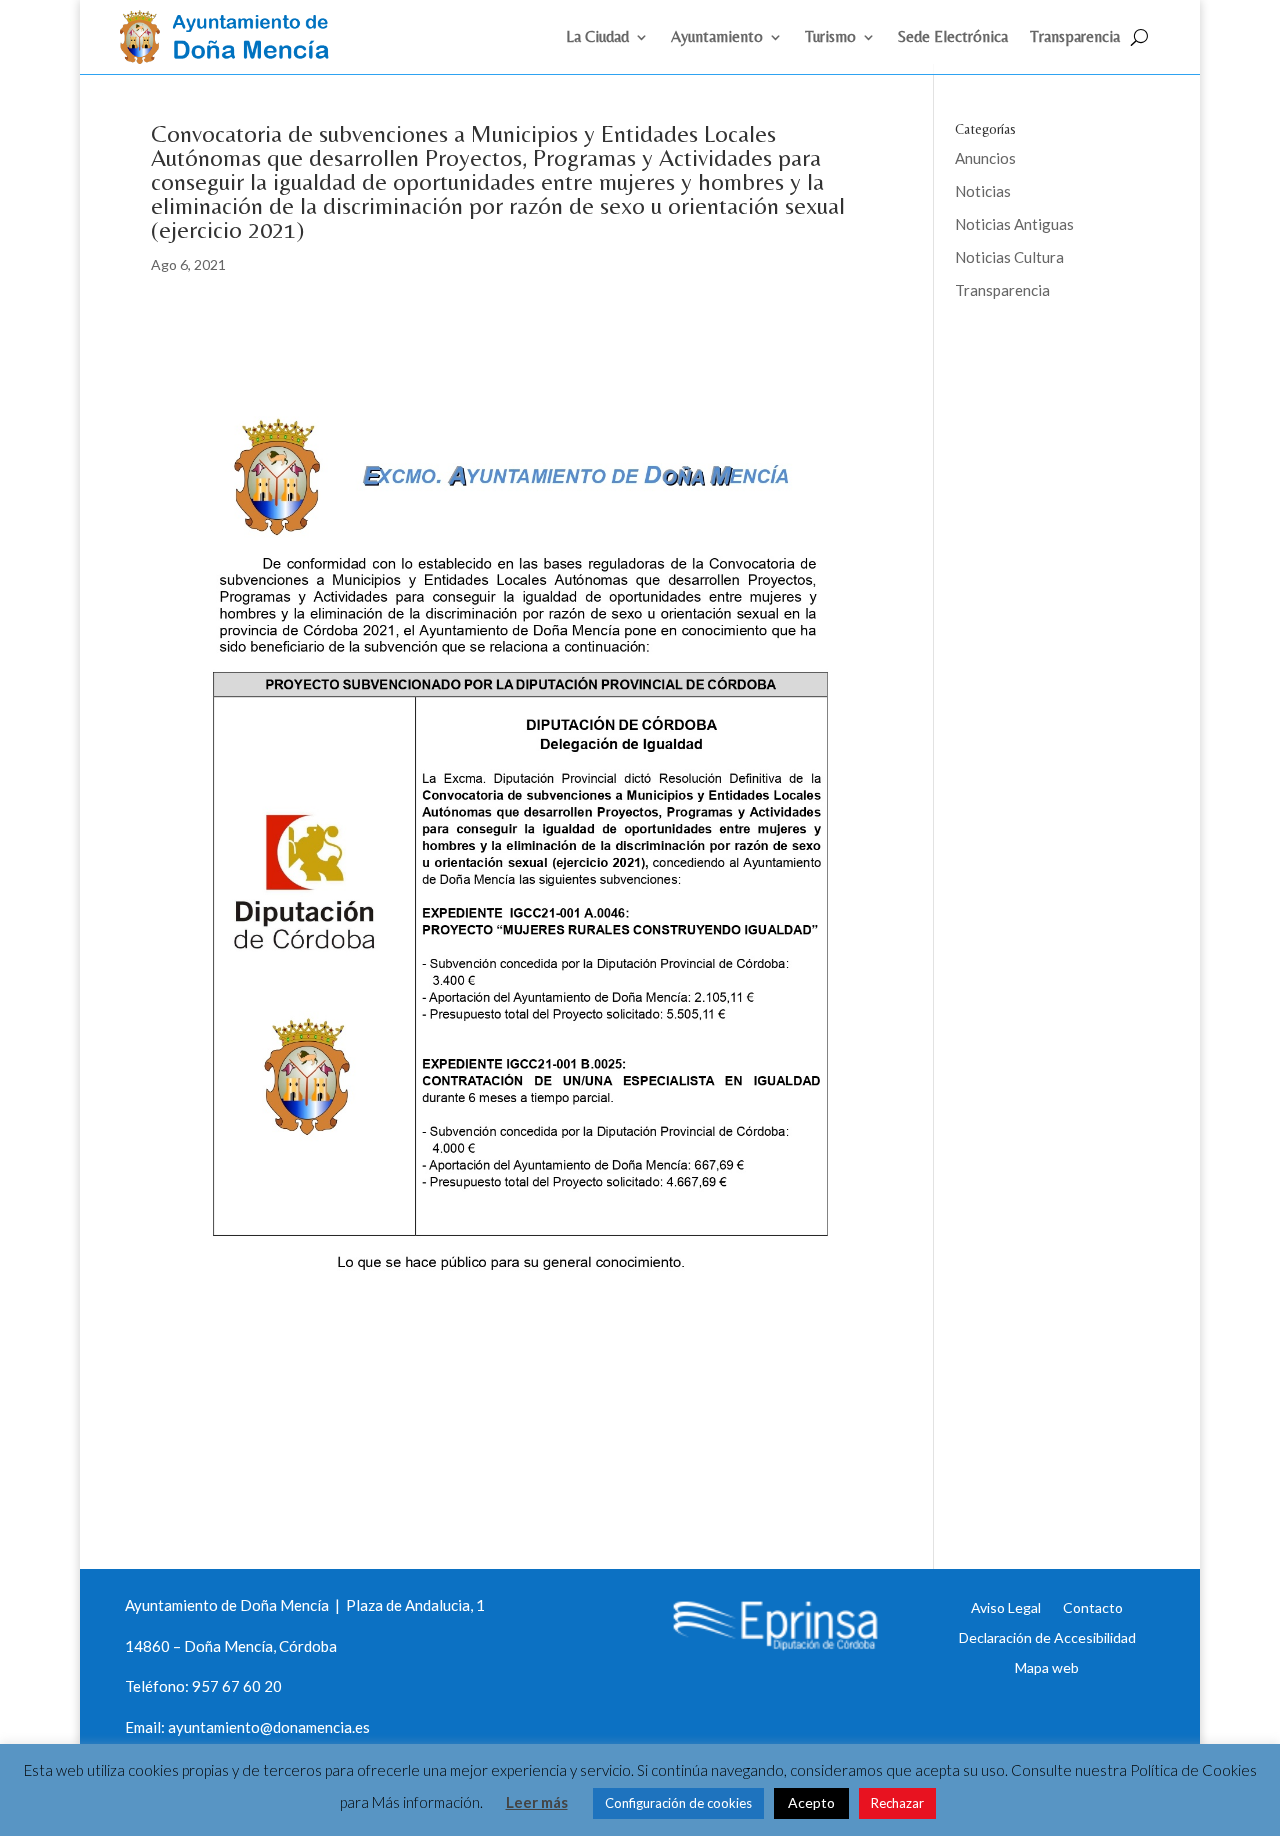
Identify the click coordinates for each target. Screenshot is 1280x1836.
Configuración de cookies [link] (678, 1803)
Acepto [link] (811, 1802)
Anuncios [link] (985, 158)
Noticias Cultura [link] (1009, 257)
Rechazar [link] (897, 1803)
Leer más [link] (537, 1802)
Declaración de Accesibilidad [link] (1047, 1637)
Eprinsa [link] (1030, 355)
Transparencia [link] (1075, 38)
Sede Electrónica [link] (953, 38)
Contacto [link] (1093, 1607)
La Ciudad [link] (597, 38)
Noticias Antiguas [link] (1014, 224)
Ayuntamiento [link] (717, 38)
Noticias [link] (983, 191)
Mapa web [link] (1047, 1667)
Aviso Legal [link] (1006, 1607)
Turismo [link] (830, 38)
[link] (233, 58)
